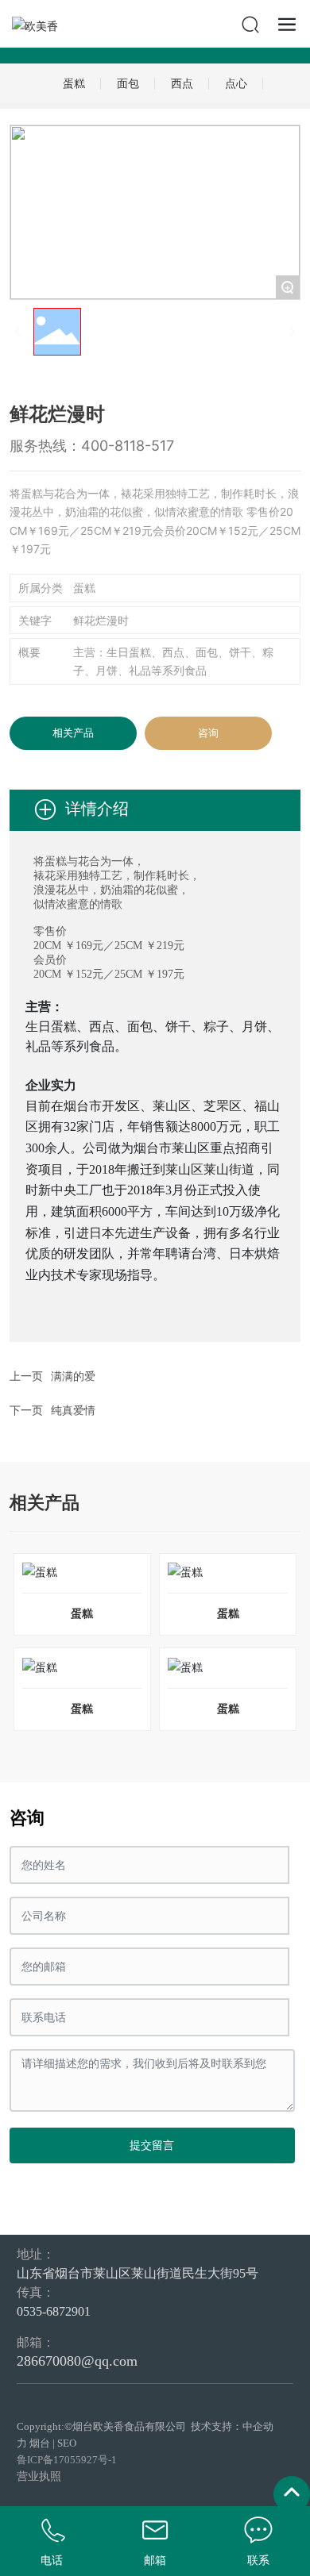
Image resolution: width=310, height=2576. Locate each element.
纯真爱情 (73, 1411)
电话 (52, 2561)
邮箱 (155, 2561)
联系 (258, 2561)
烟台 (40, 2443)
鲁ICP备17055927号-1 (67, 2460)
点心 (236, 83)
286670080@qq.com (77, 2361)
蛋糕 (74, 83)
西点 (182, 83)
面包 (128, 83)
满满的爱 (73, 1376)
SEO (67, 2443)
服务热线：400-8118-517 (92, 446)
